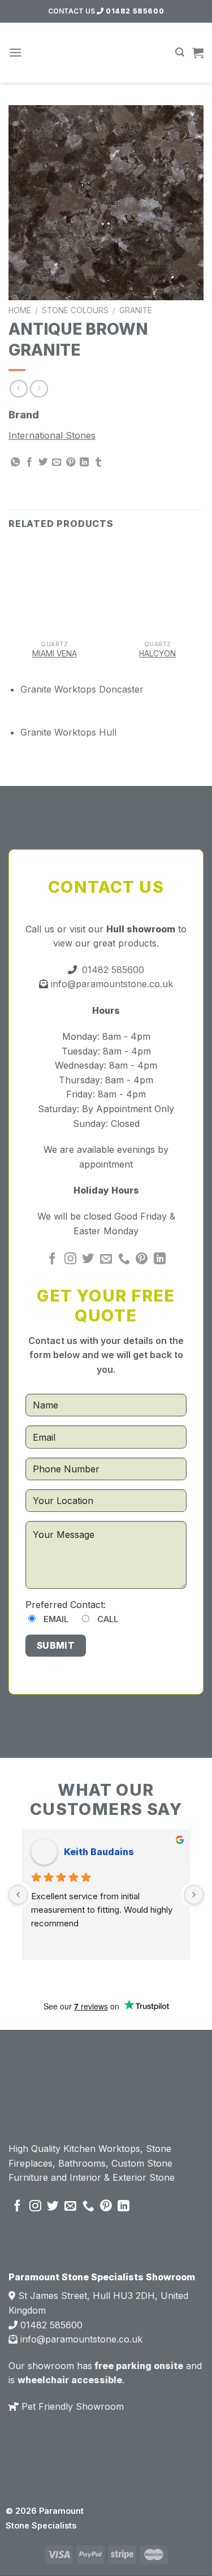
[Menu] (15, 52)
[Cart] (198, 53)
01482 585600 (134, 11)
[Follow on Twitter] (88, 1259)
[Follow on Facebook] (52, 1259)
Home (20, 310)
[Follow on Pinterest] (142, 1259)
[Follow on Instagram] (70, 1259)
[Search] (180, 52)
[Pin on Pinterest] (71, 463)
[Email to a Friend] (57, 463)
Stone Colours (75, 310)
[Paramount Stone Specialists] (106, 53)
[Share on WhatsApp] (15, 463)
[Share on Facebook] (29, 463)
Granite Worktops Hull (68, 732)
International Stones (52, 435)
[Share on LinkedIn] (84, 463)
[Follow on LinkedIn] (160, 1259)
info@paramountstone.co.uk (111, 984)
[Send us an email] (106, 1259)
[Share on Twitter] (43, 463)
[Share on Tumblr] (98, 463)
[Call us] (124, 1259)
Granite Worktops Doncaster (82, 689)
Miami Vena (55, 654)
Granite (136, 310)
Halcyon (157, 654)
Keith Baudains (99, 1852)
